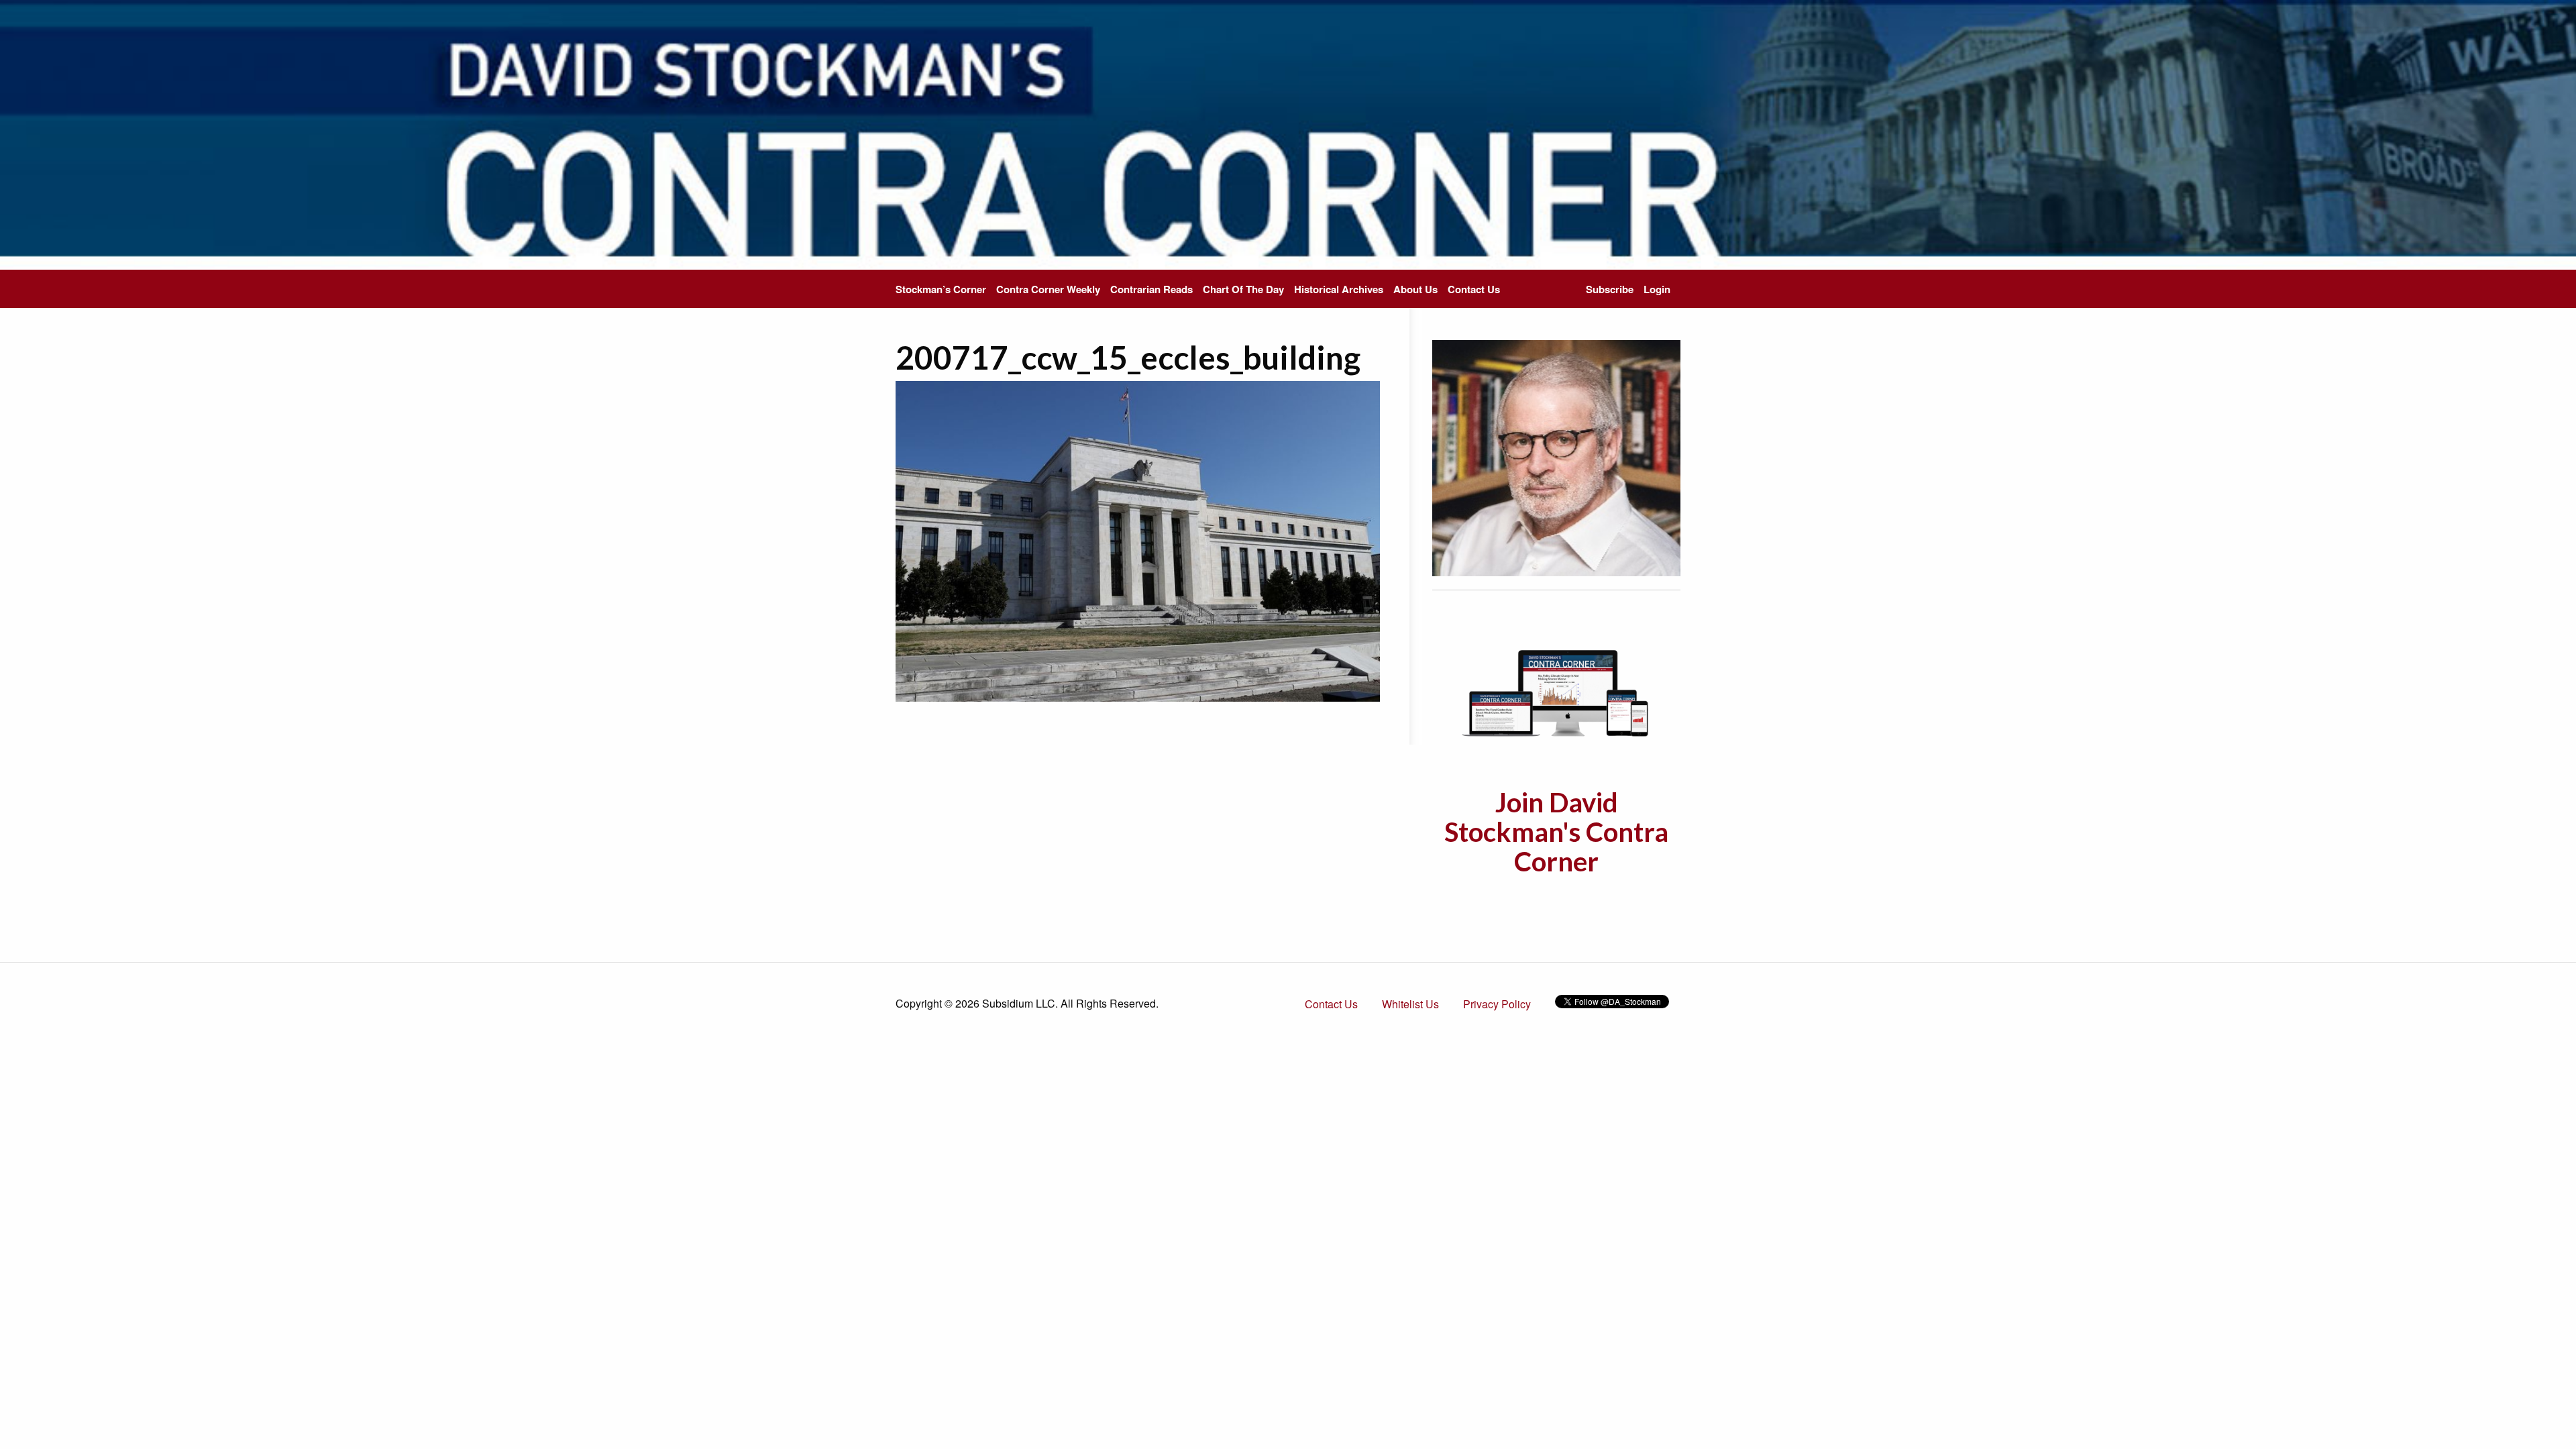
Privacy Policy (1497, 1004)
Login (1657, 289)
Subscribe (1610, 289)
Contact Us (1474, 289)
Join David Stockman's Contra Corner (1556, 832)
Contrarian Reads (1151, 289)
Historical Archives (1339, 289)
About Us (1415, 289)
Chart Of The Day (1243, 289)
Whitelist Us (1410, 1004)
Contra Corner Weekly (1048, 289)
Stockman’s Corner (941, 289)
